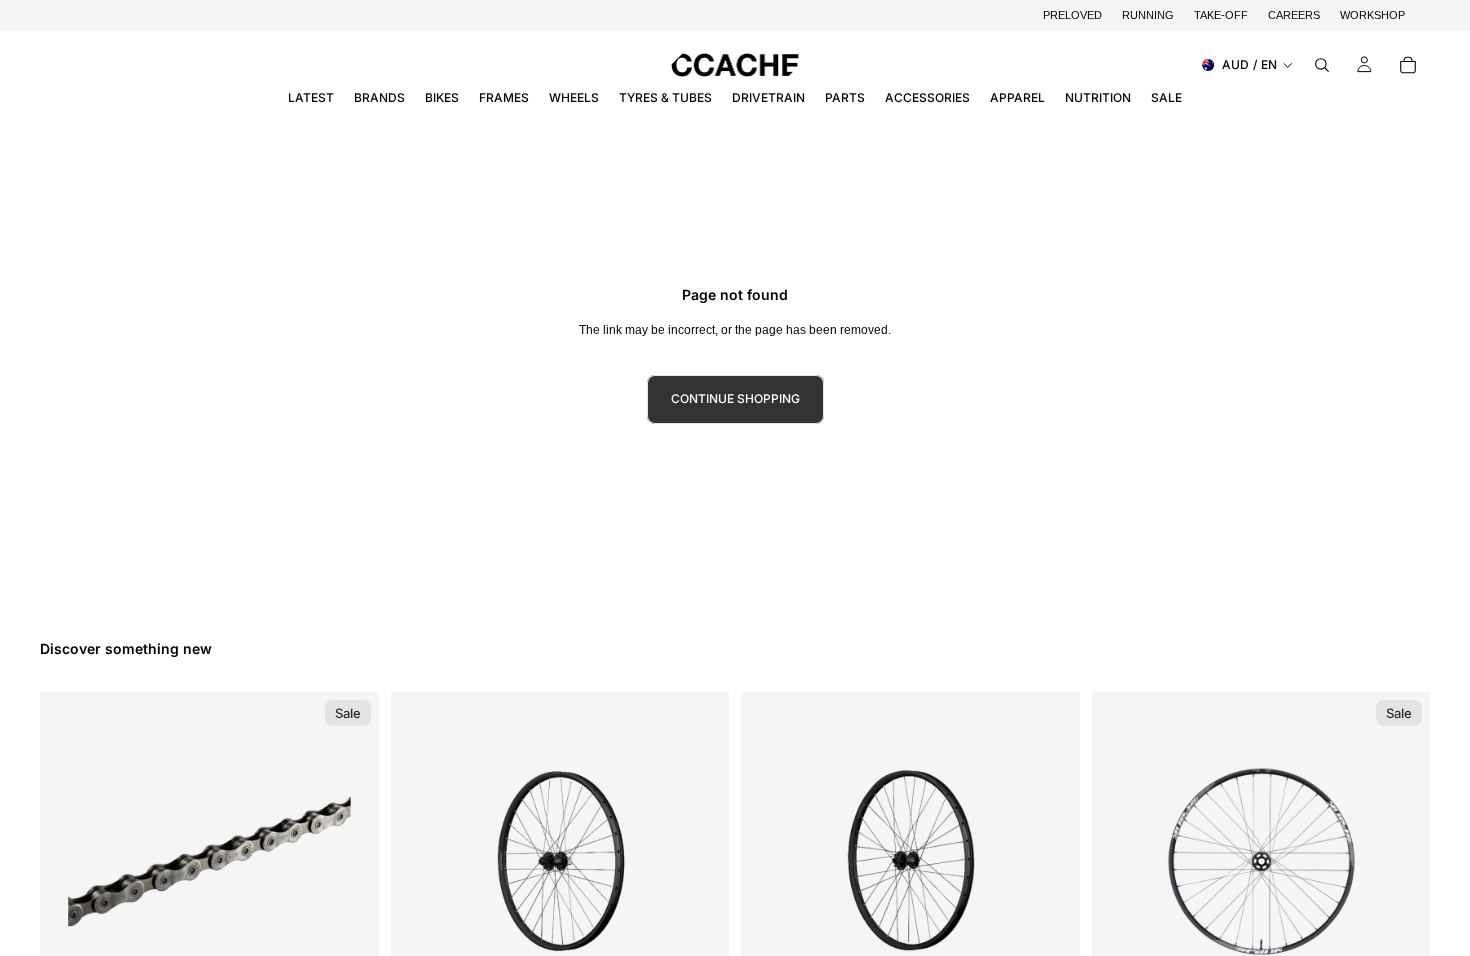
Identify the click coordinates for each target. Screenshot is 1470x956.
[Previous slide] (421, 862)
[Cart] (1408, 65)
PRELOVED (1072, 15)
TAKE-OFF (1221, 15)
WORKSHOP (1372, 15)
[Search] (1322, 65)
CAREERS (1294, 15)
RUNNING (1148, 15)
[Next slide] (699, 862)
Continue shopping (735, 398)
